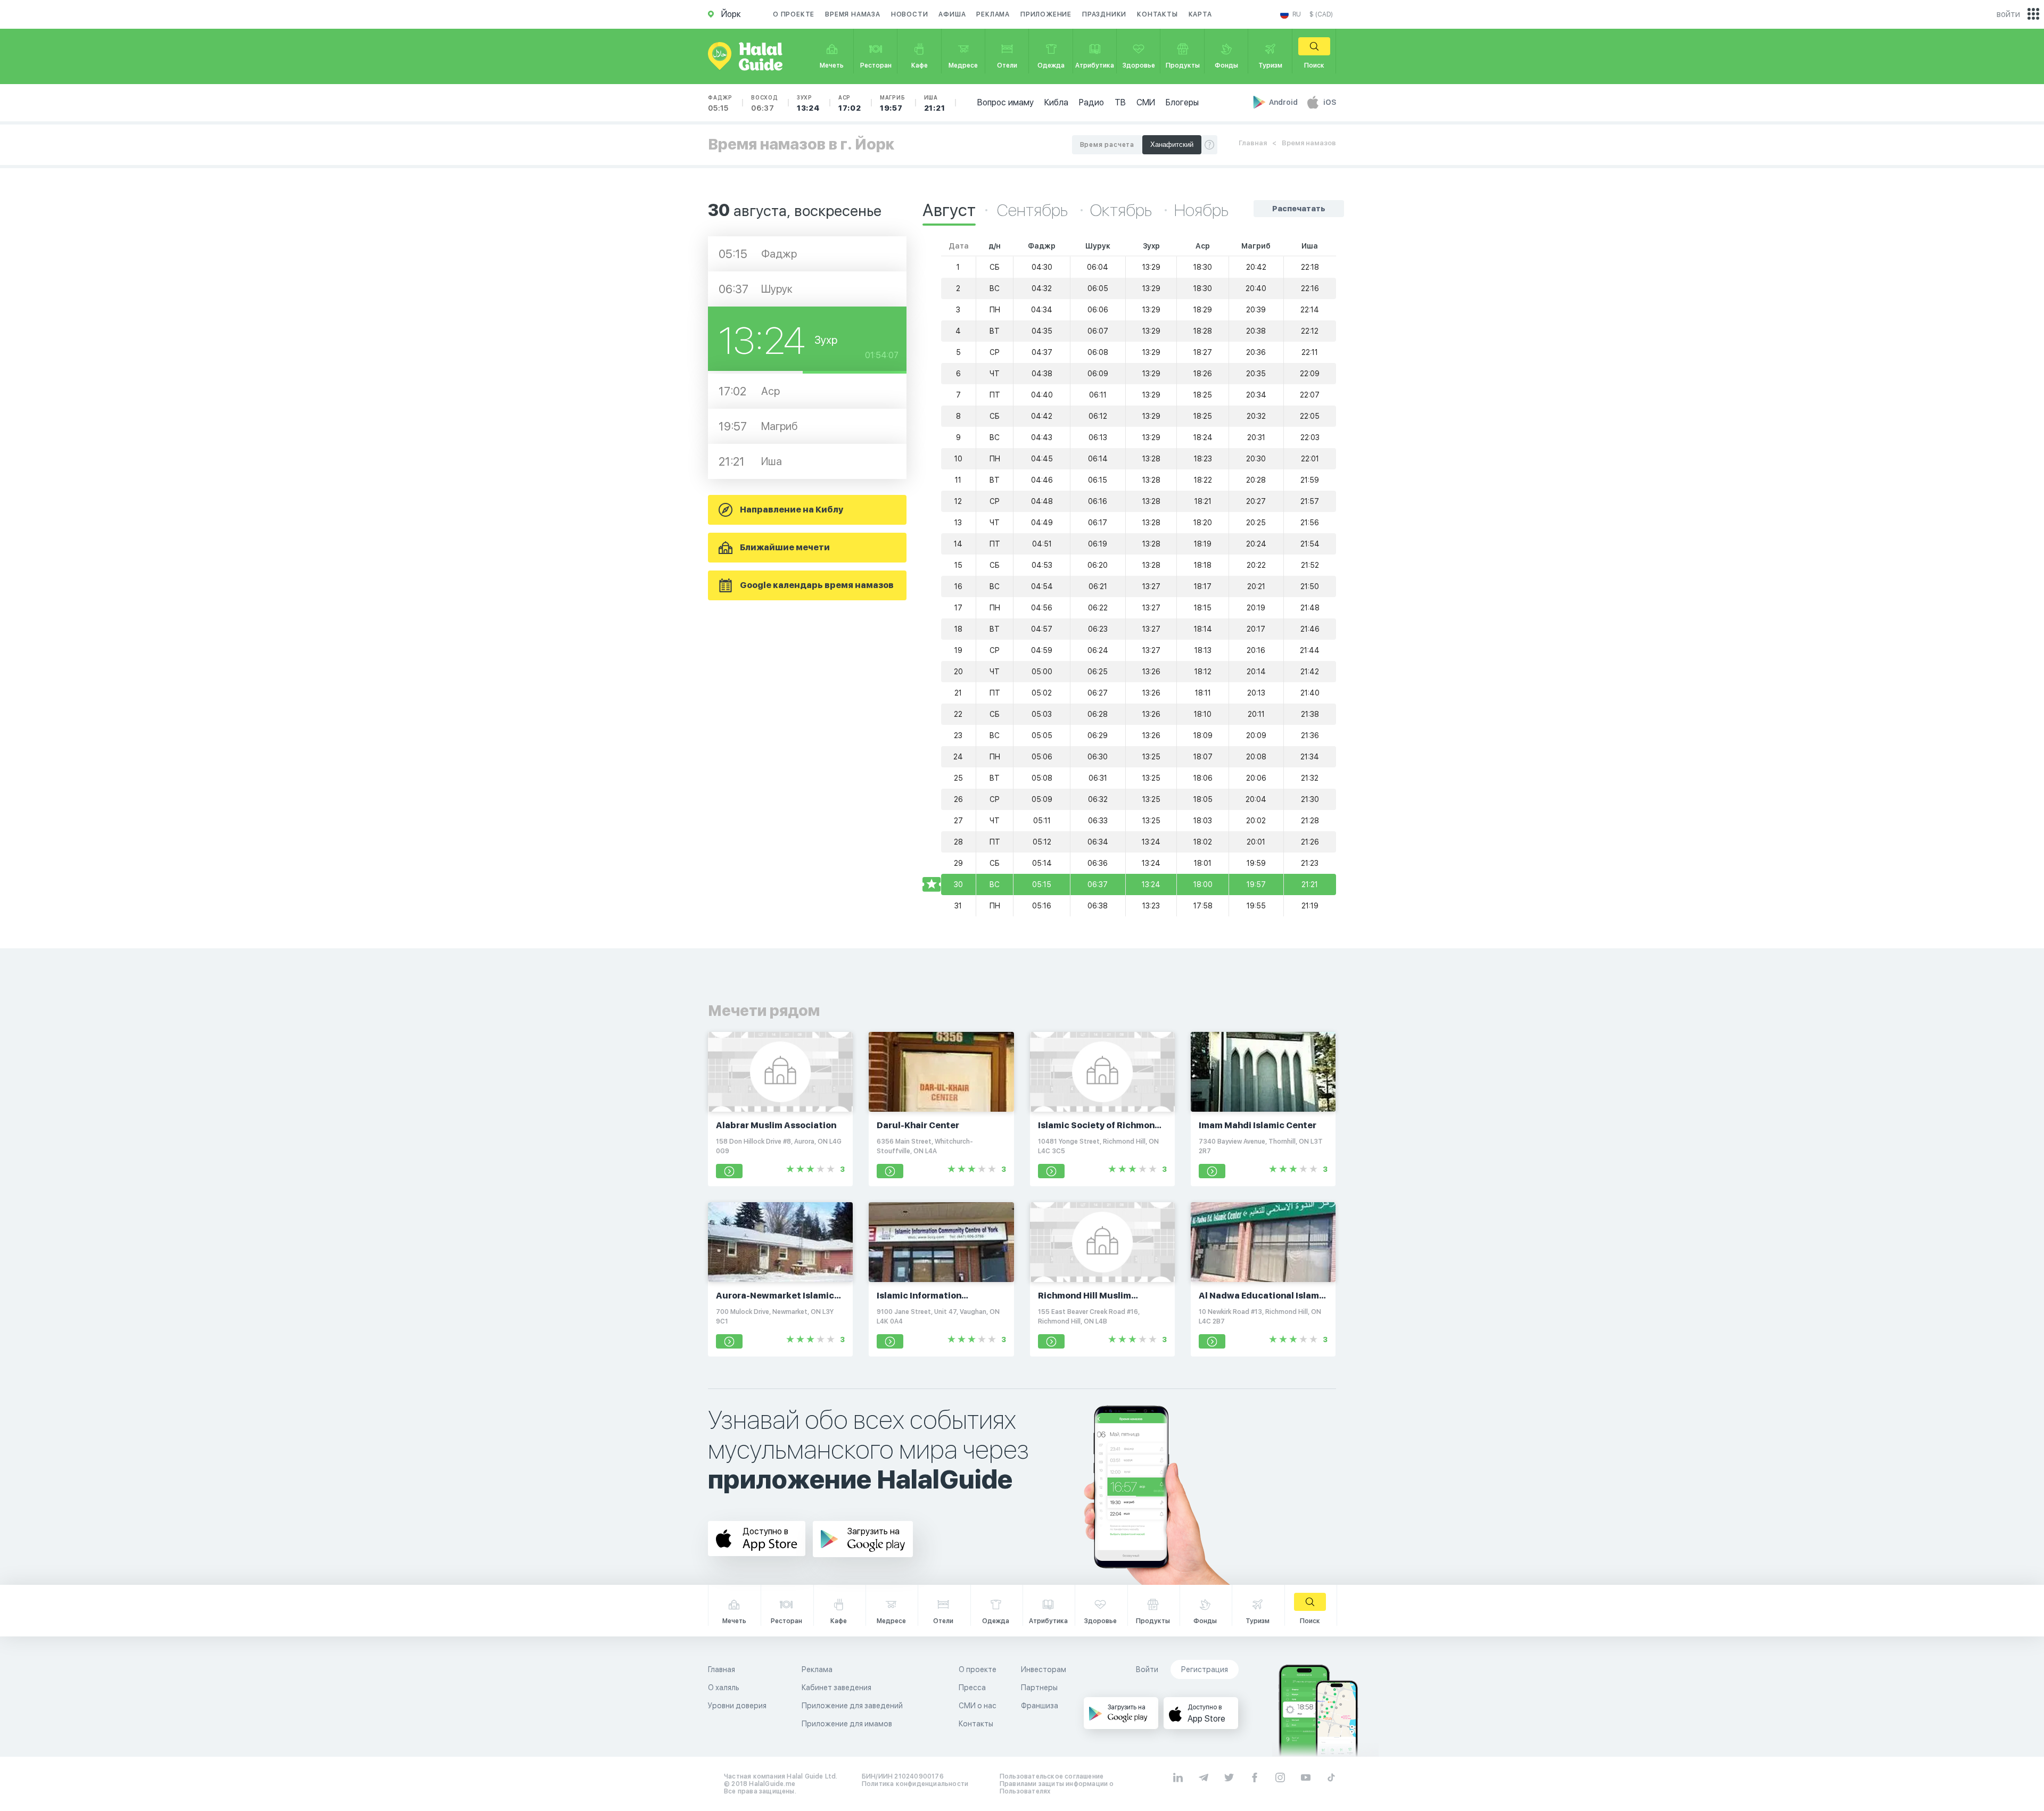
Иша (935, 103)
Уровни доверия (737, 1706)
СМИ (1146, 102)
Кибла (1056, 102)
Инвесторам (1044, 1669)
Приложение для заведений (852, 1706)
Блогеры (1182, 102)
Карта (1200, 14)
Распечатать (1299, 209)
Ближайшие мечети (785, 547)
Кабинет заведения (836, 1688)
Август (949, 210)
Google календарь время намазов (817, 585)
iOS (1330, 102)
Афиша (952, 14)
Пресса (972, 1688)
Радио (1091, 102)
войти (2008, 14)
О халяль (724, 1688)
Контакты (1157, 14)
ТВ (1120, 102)
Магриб (893, 103)
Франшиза (1040, 1706)
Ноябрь (1201, 210)
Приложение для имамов (847, 1724)
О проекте (794, 14)
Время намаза (853, 14)
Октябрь (1123, 210)
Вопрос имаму (1005, 102)
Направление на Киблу (792, 510)
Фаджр (720, 103)
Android (1284, 102)
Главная (1253, 143)
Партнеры (1039, 1688)
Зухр (808, 103)
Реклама (993, 14)
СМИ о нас (978, 1706)
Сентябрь (1034, 210)
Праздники (1104, 14)
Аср (850, 103)
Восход (765, 103)
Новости (910, 14)
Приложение (1046, 14)
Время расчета (1107, 145)
